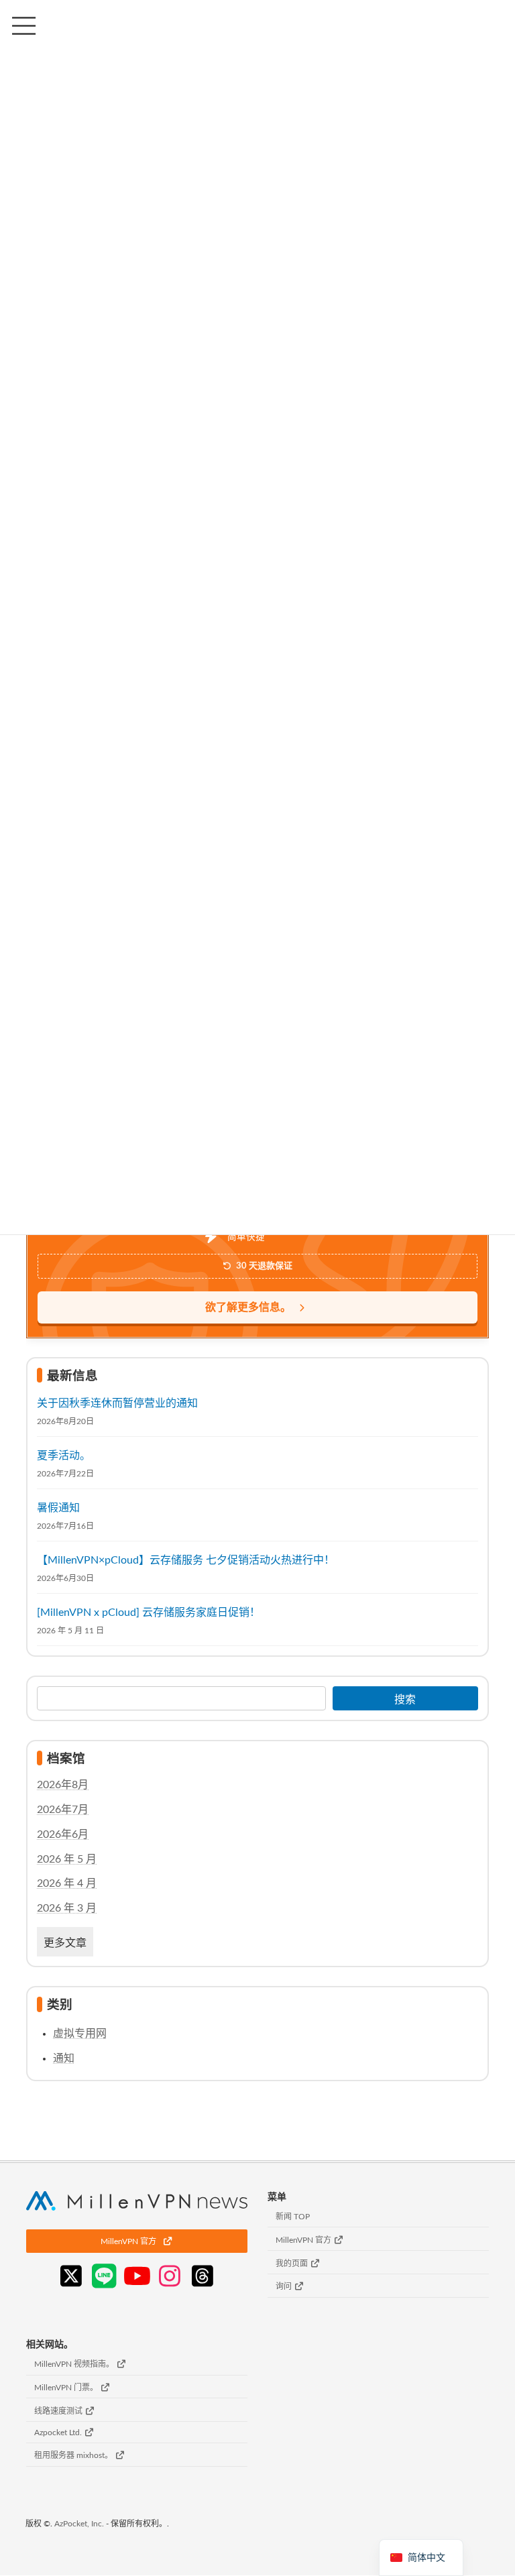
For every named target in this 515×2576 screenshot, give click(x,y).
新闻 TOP (293, 2217)
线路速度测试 (59, 2411)
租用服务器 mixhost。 (74, 2456)
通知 (64, 2058)
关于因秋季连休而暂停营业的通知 (117, 1403)
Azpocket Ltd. (59, 2433)
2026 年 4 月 (67, 1883)
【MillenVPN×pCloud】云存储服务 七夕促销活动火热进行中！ (186, 1560)
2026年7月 (63, 1810)
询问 (285, 2287)
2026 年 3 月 (67, 1908)
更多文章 (65, 1943)
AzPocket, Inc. (79, 2524)
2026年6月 (63, 1834)
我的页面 (293, 2264)
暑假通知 (58, 1507)
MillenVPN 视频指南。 (75, 2365)
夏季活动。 (64, 1455)
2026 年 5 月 (67, 1859)
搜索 (405, 1699)
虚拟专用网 (80, 2033)
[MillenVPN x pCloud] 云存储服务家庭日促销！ (149, 1612)
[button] (137, 2241)
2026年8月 (63, 1785)
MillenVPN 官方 (304, 2240)
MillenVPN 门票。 (67, 2388)
